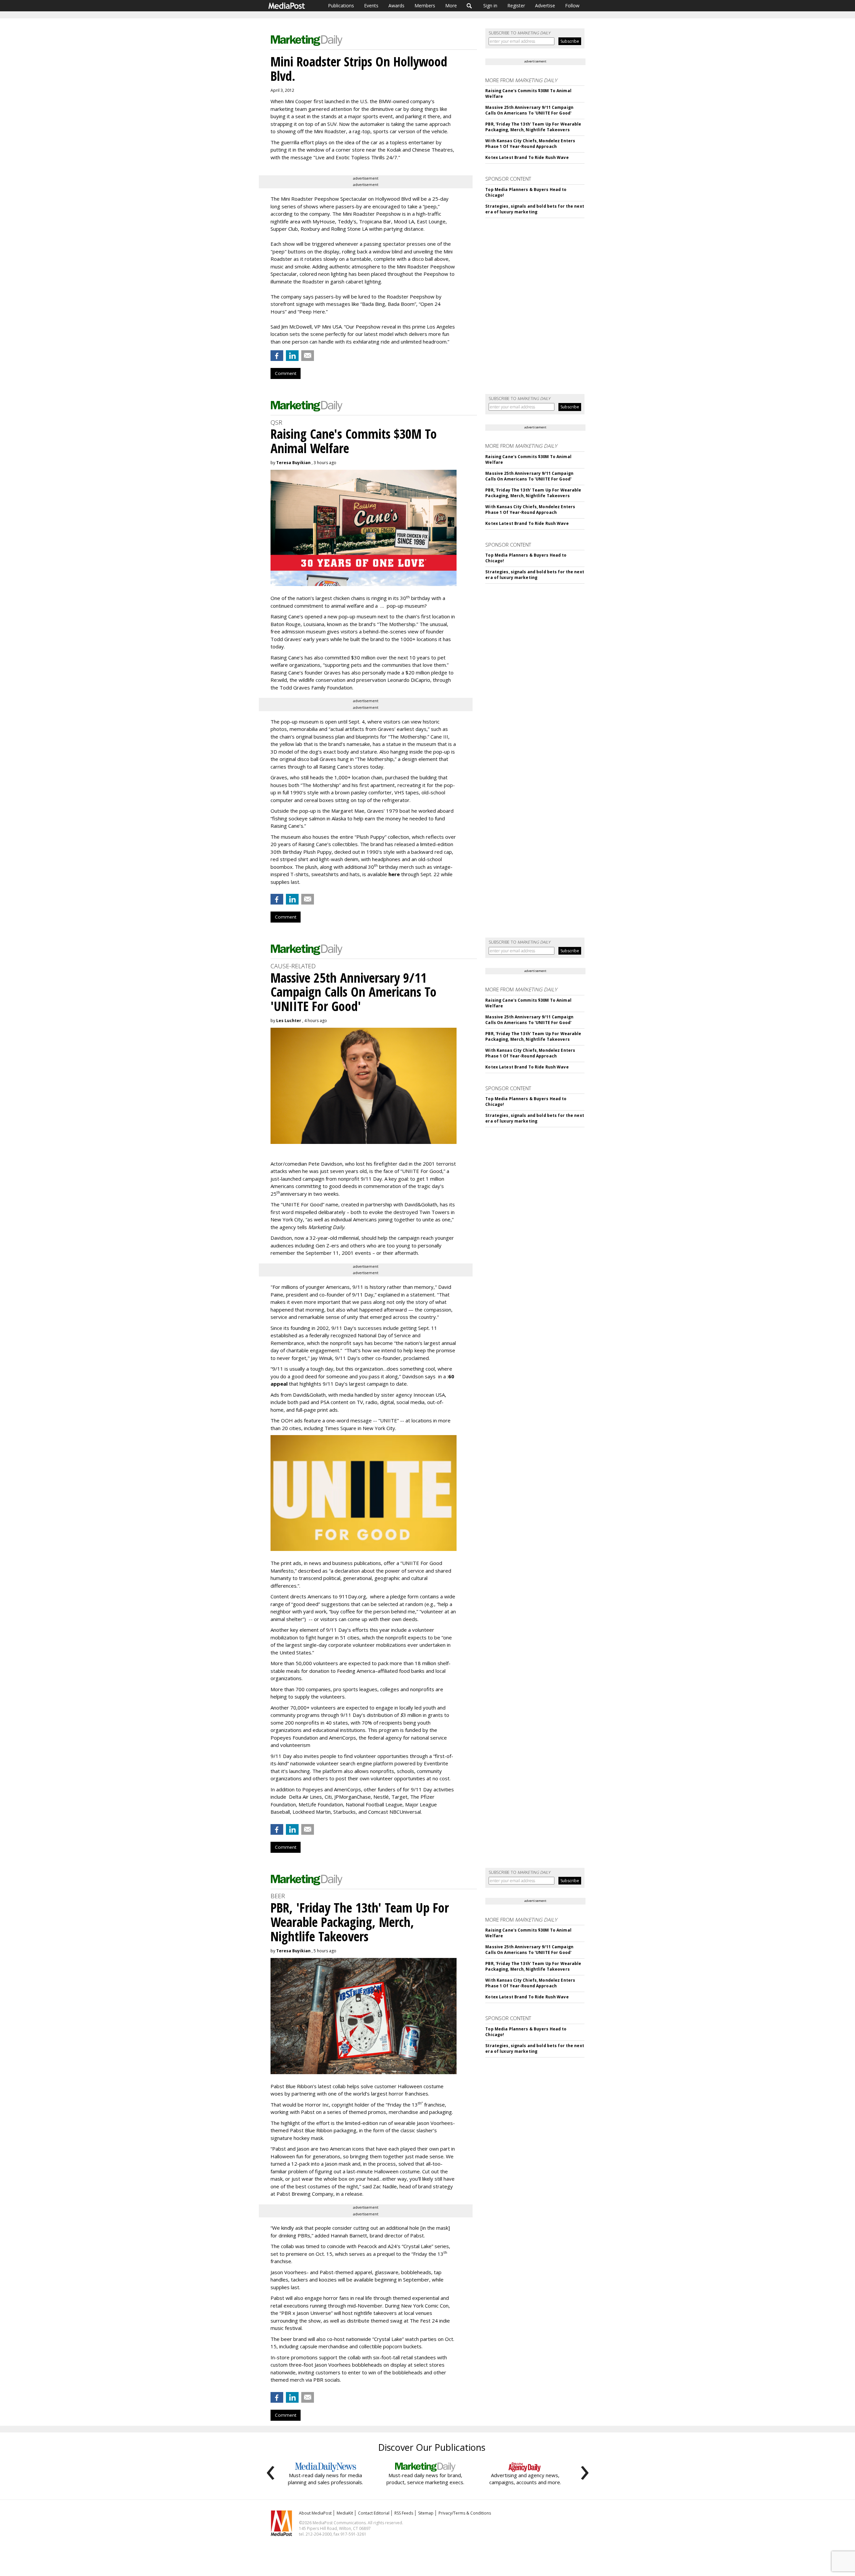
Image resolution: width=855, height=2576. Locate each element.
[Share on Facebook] (277, 356)
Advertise (545, 6)
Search (469, 6)
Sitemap (426, 2513)
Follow (572, 6)
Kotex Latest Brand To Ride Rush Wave (527, 157)
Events (371, 6)
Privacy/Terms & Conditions (465, 2513)
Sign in (490, 6)
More (451, 6)
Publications (341, 6)
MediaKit (345, 2513)
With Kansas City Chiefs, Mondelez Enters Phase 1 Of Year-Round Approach (530, 144)
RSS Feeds (404, 2513)
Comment (286, 373)
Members (425, 6)
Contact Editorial (374, 2513)
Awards (396, 6)
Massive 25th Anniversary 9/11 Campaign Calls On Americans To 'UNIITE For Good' (529, 110)
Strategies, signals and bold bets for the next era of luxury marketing (535, 209)
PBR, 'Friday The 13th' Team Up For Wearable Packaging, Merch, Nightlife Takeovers (533, 127)
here (394, 874)
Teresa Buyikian (293, 463)
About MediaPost (315, 2513)
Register (516, 6)
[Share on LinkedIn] (292, 356)
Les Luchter (289, 1021)
